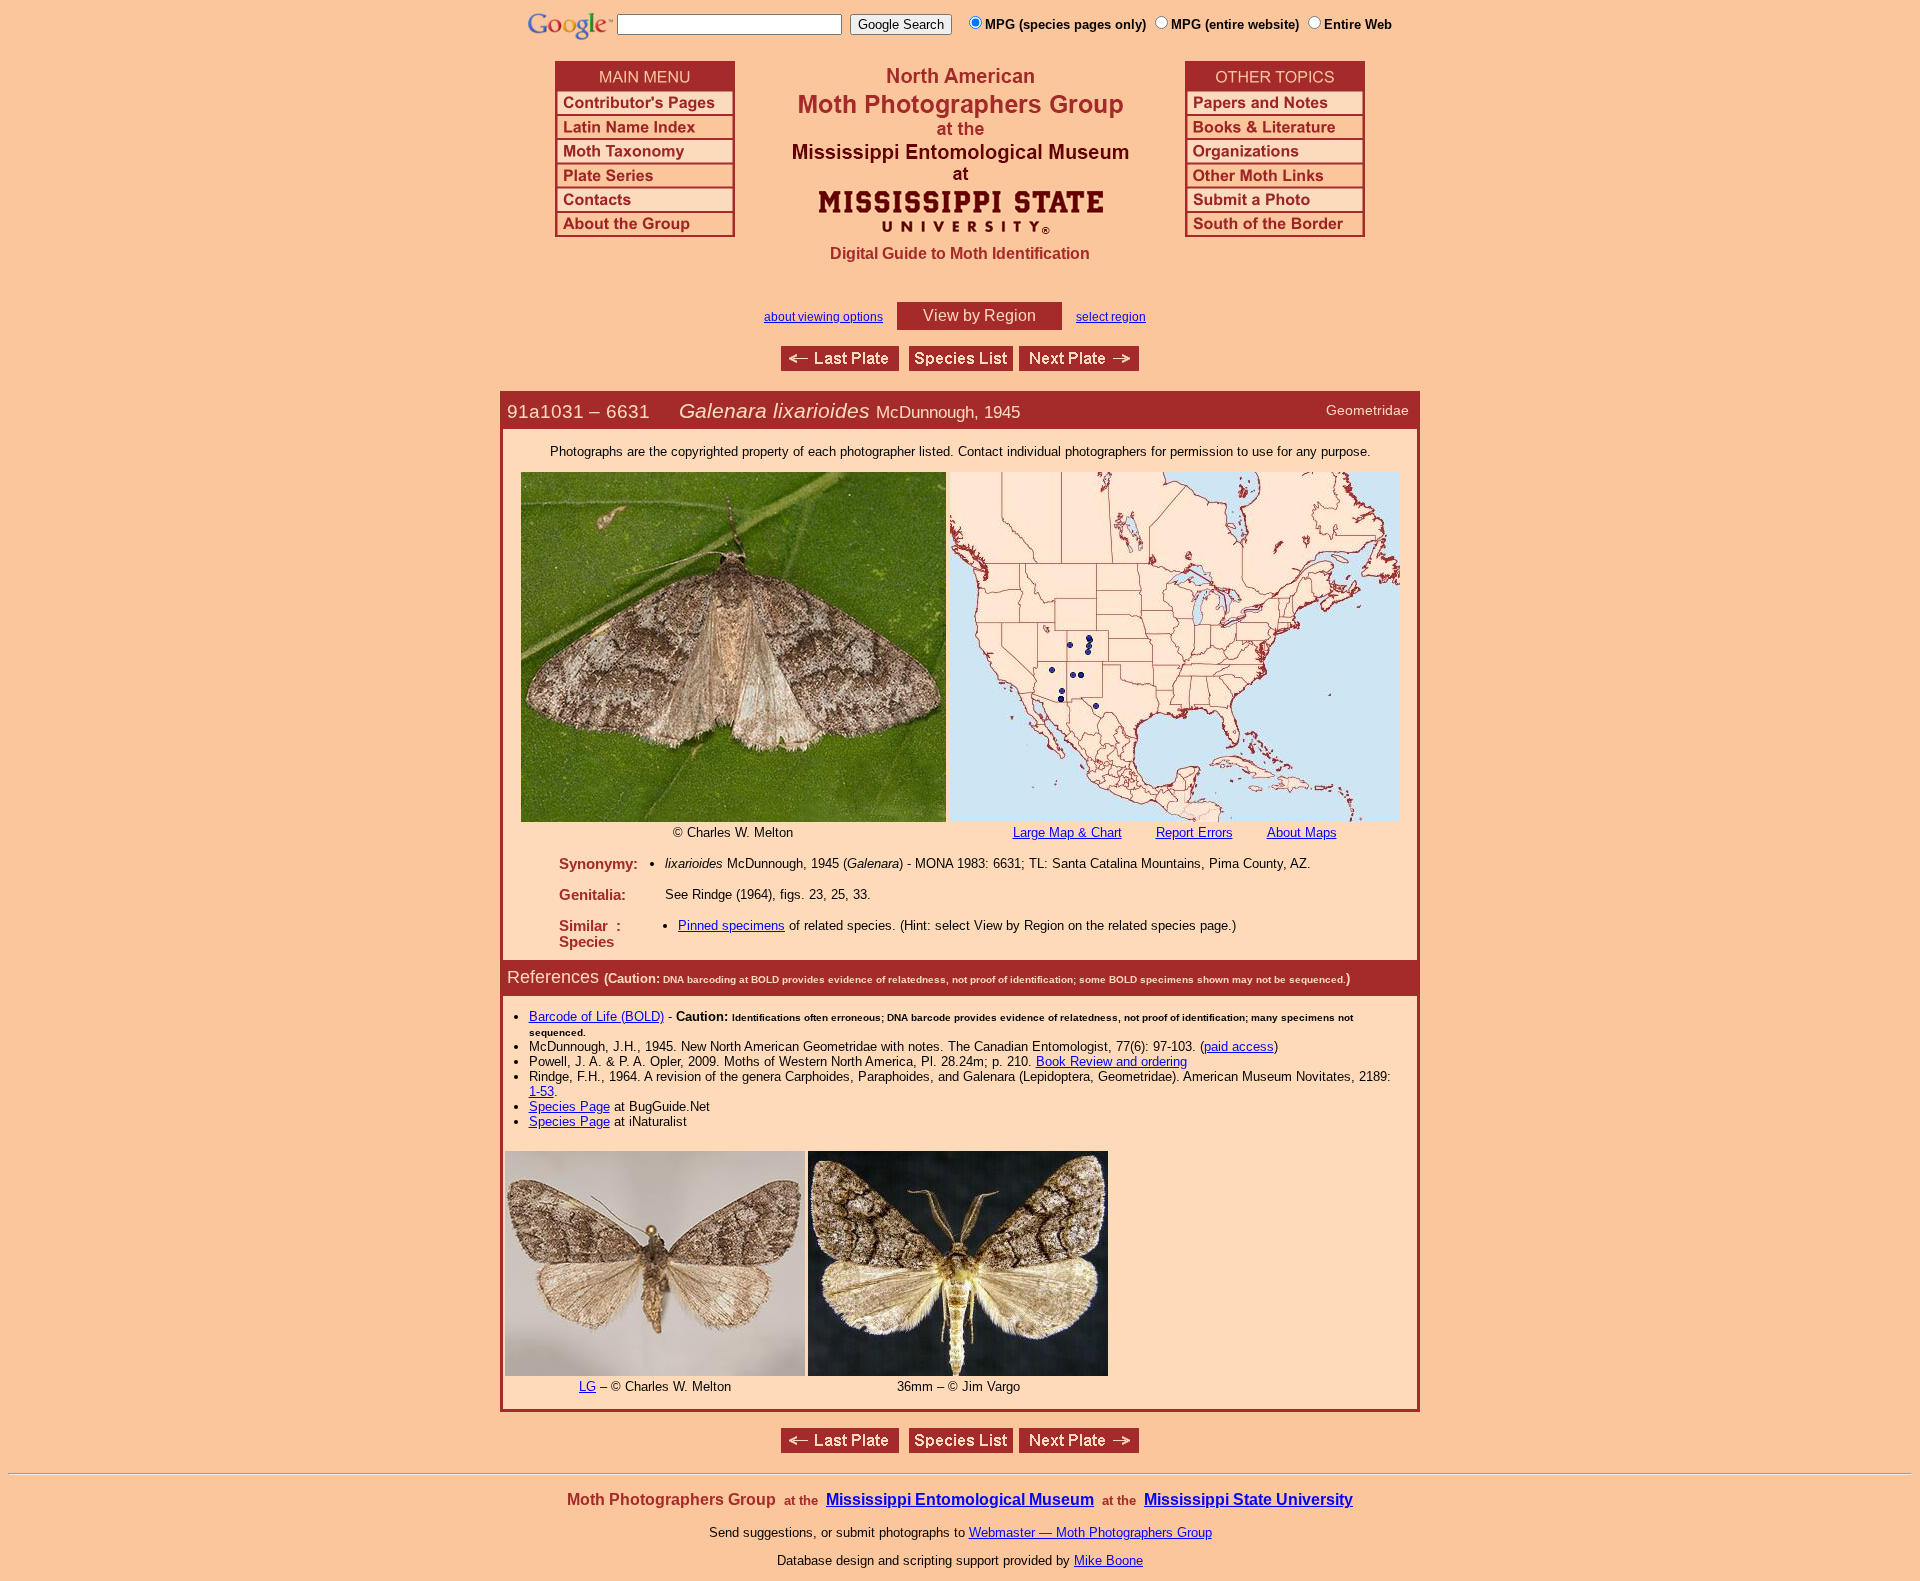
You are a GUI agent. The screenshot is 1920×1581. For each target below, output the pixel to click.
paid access (1239, 1046)
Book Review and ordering (1111, 1061)
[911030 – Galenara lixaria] (840, 365)
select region (1111, 317)
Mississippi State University (1248, 1499)
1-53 (541, 1091)
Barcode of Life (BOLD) (596, 1016)
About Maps (1302, 832)
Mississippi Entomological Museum (960, 1499)
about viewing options (823, 317)
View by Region (979, 315)
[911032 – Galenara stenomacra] (1079, 365)
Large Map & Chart (1067, 832)
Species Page (569, 1106)
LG (587, 1386)
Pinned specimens (731, 925)
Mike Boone (1108, 1560)
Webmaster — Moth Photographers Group (1090, 1532)
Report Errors (1194, 832)
